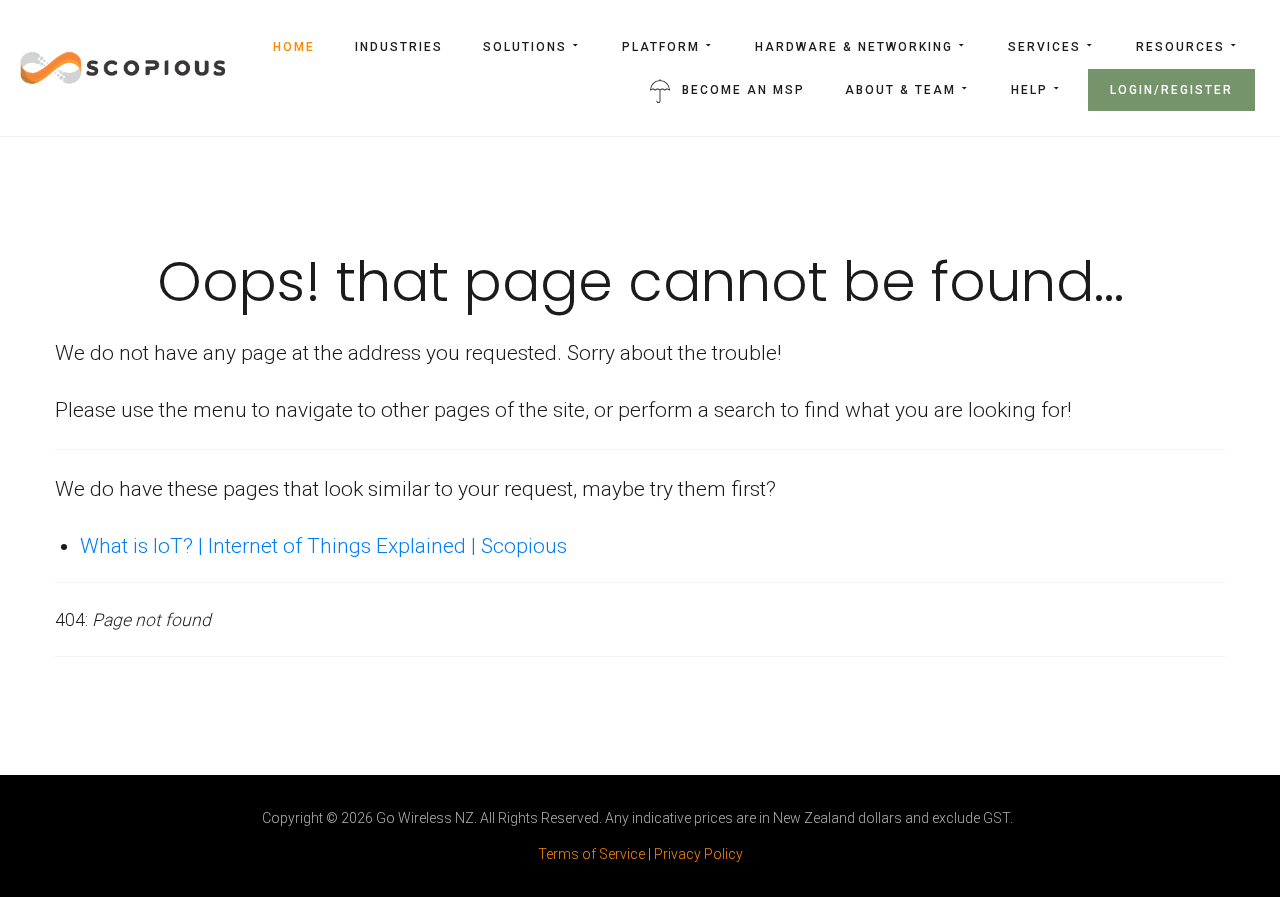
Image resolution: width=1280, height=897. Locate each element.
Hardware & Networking (854, 47)
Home (294, 47)
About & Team (900, 90)
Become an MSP (743, 90)
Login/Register (1171, 90)
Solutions (525, 47)
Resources (1180, 47)
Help (1029, 90)
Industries (399, 47)
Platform (661, 47)
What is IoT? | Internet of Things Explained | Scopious (323, 546)
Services (1044, 47)
